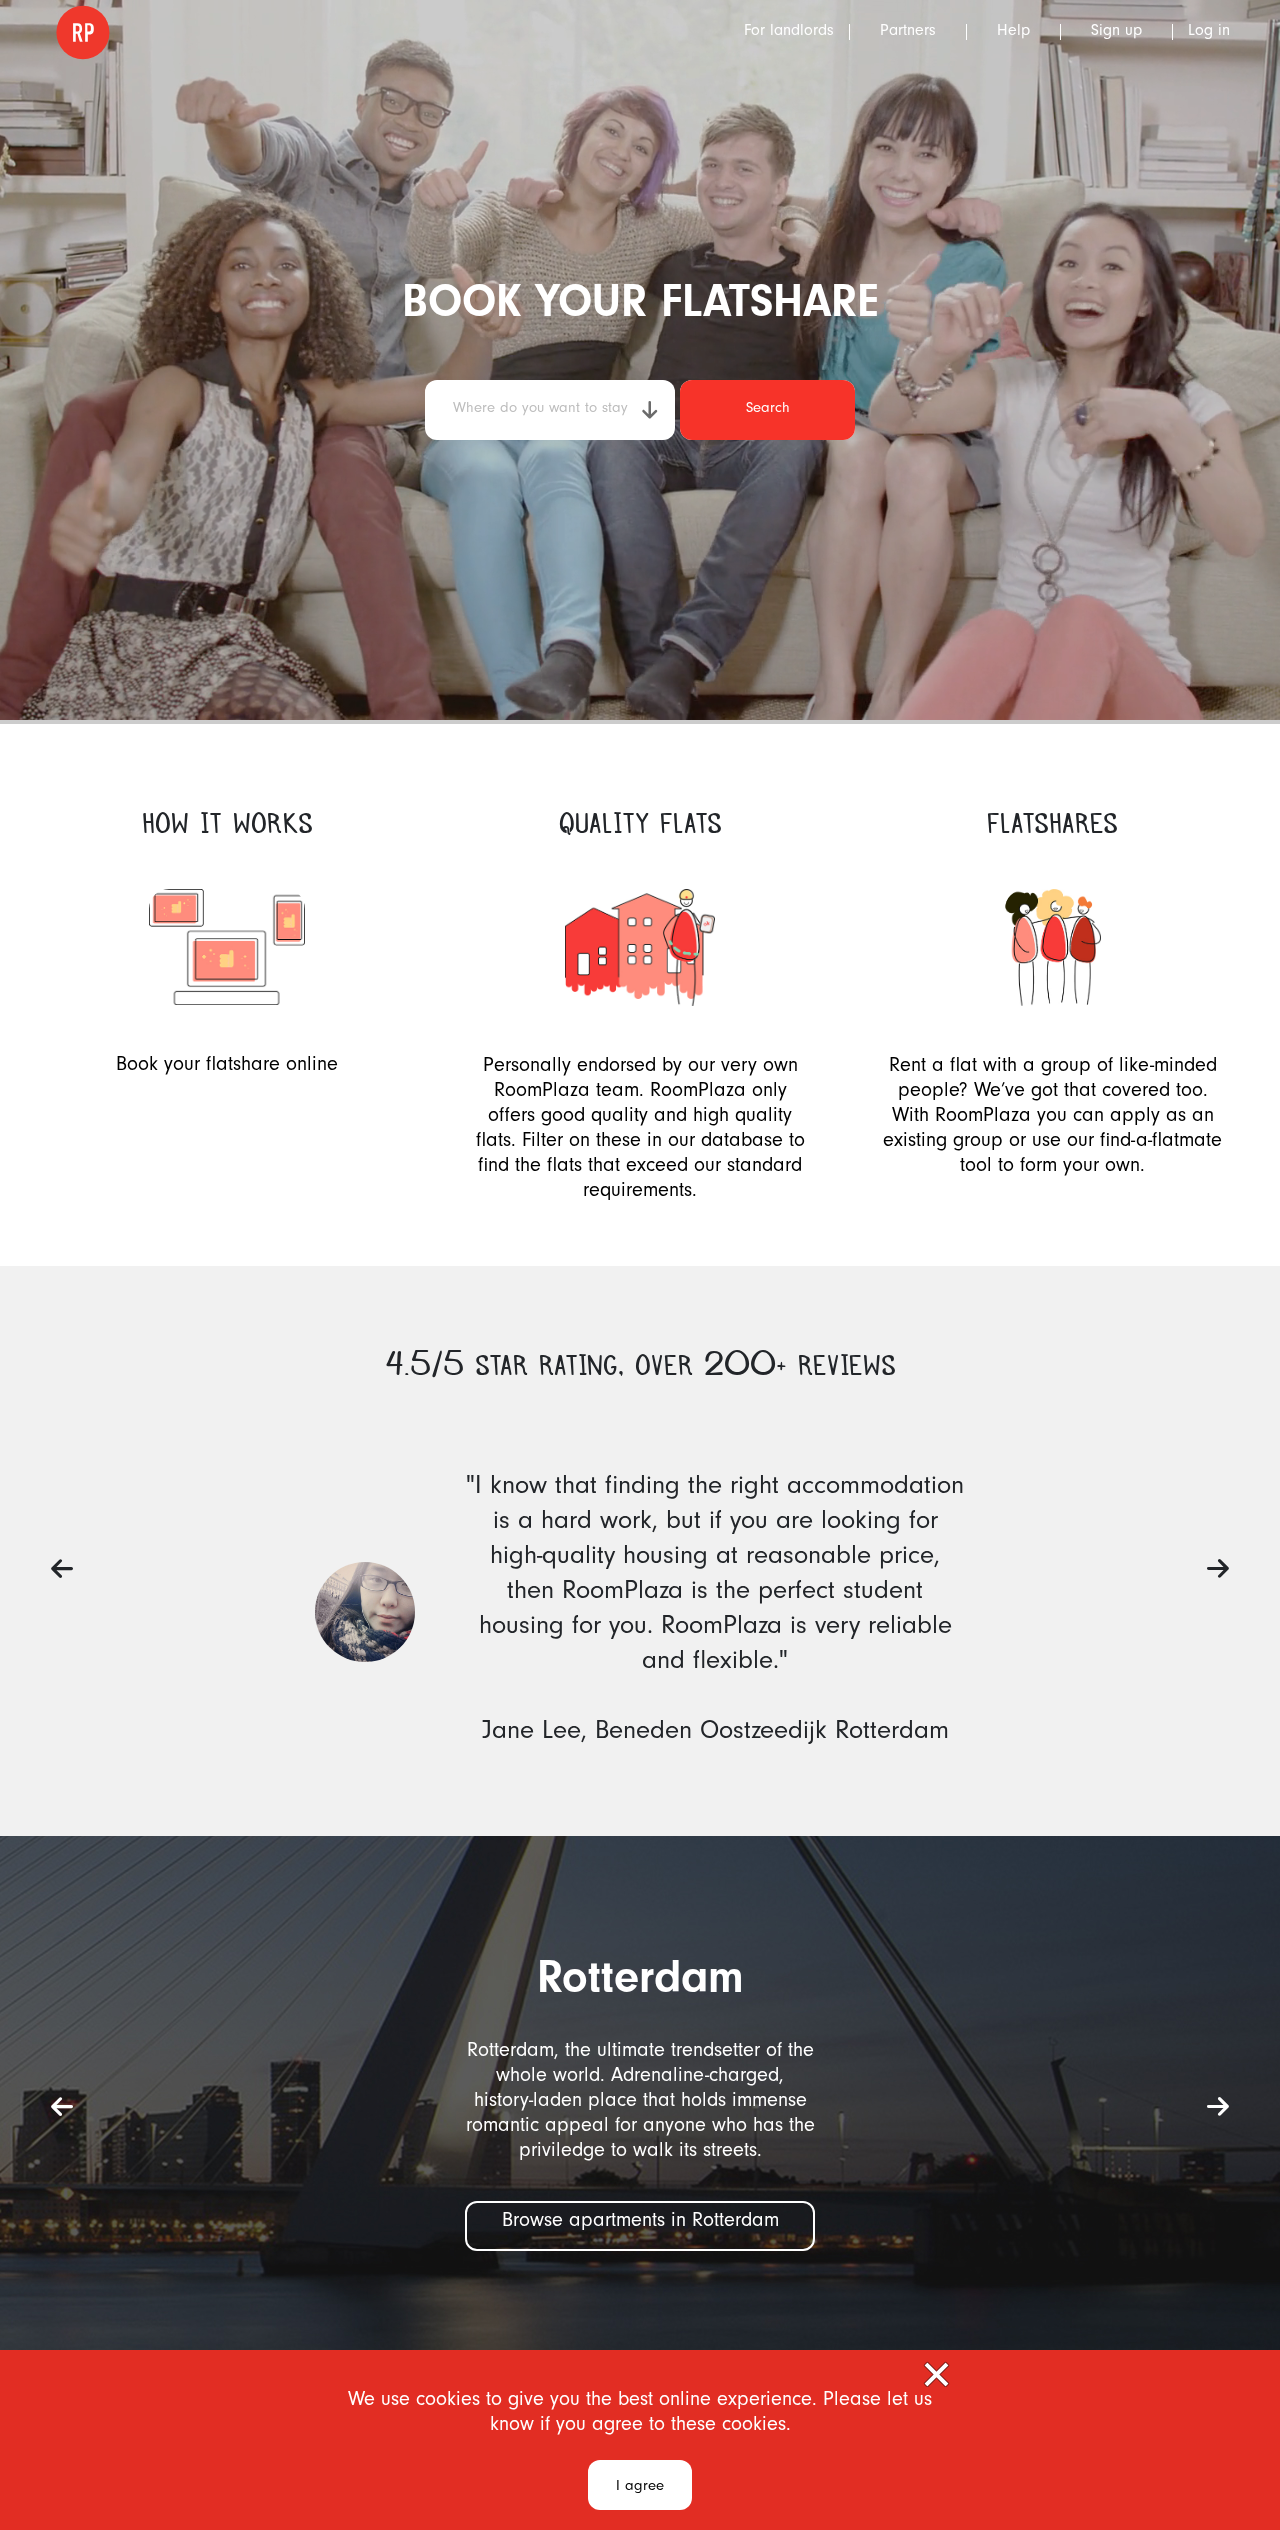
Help (1013, 32)
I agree (640, 2487)
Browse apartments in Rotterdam (640, 2223)
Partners (908, 32)
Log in (1209, 32)
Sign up (1116, 32)
